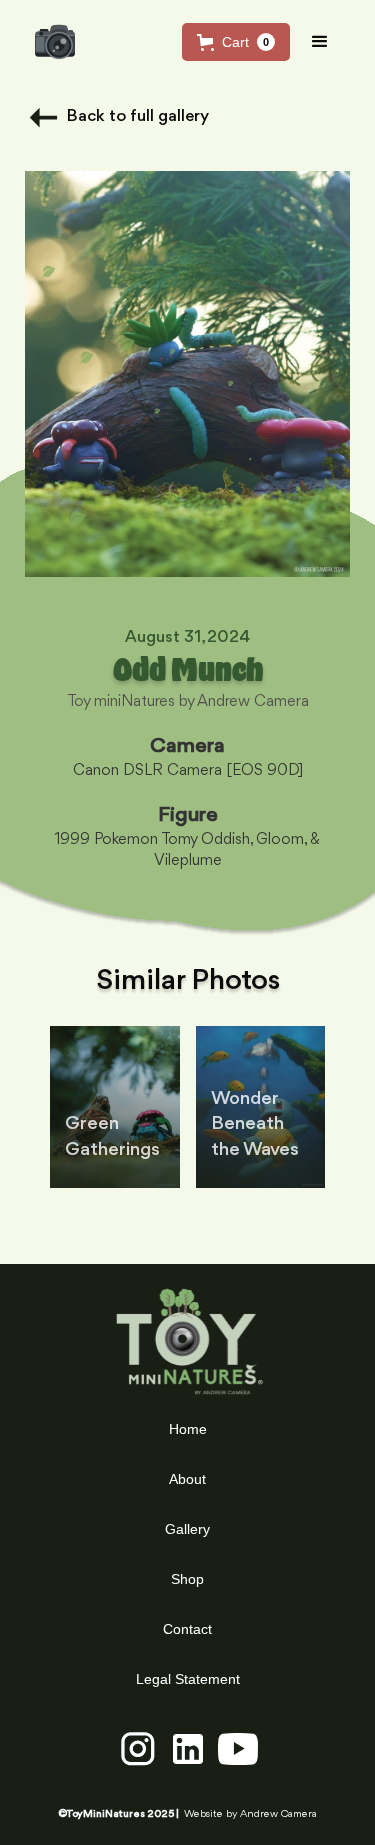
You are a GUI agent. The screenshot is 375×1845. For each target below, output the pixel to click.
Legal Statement (188, 1679)
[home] (50, 42)
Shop (187, 1579)
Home (188, 1429)
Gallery (187, 1529)
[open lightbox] (187, 374)
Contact (187, 1629)
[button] (236, 42)
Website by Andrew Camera (250, 1814)
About (187, 1479)
